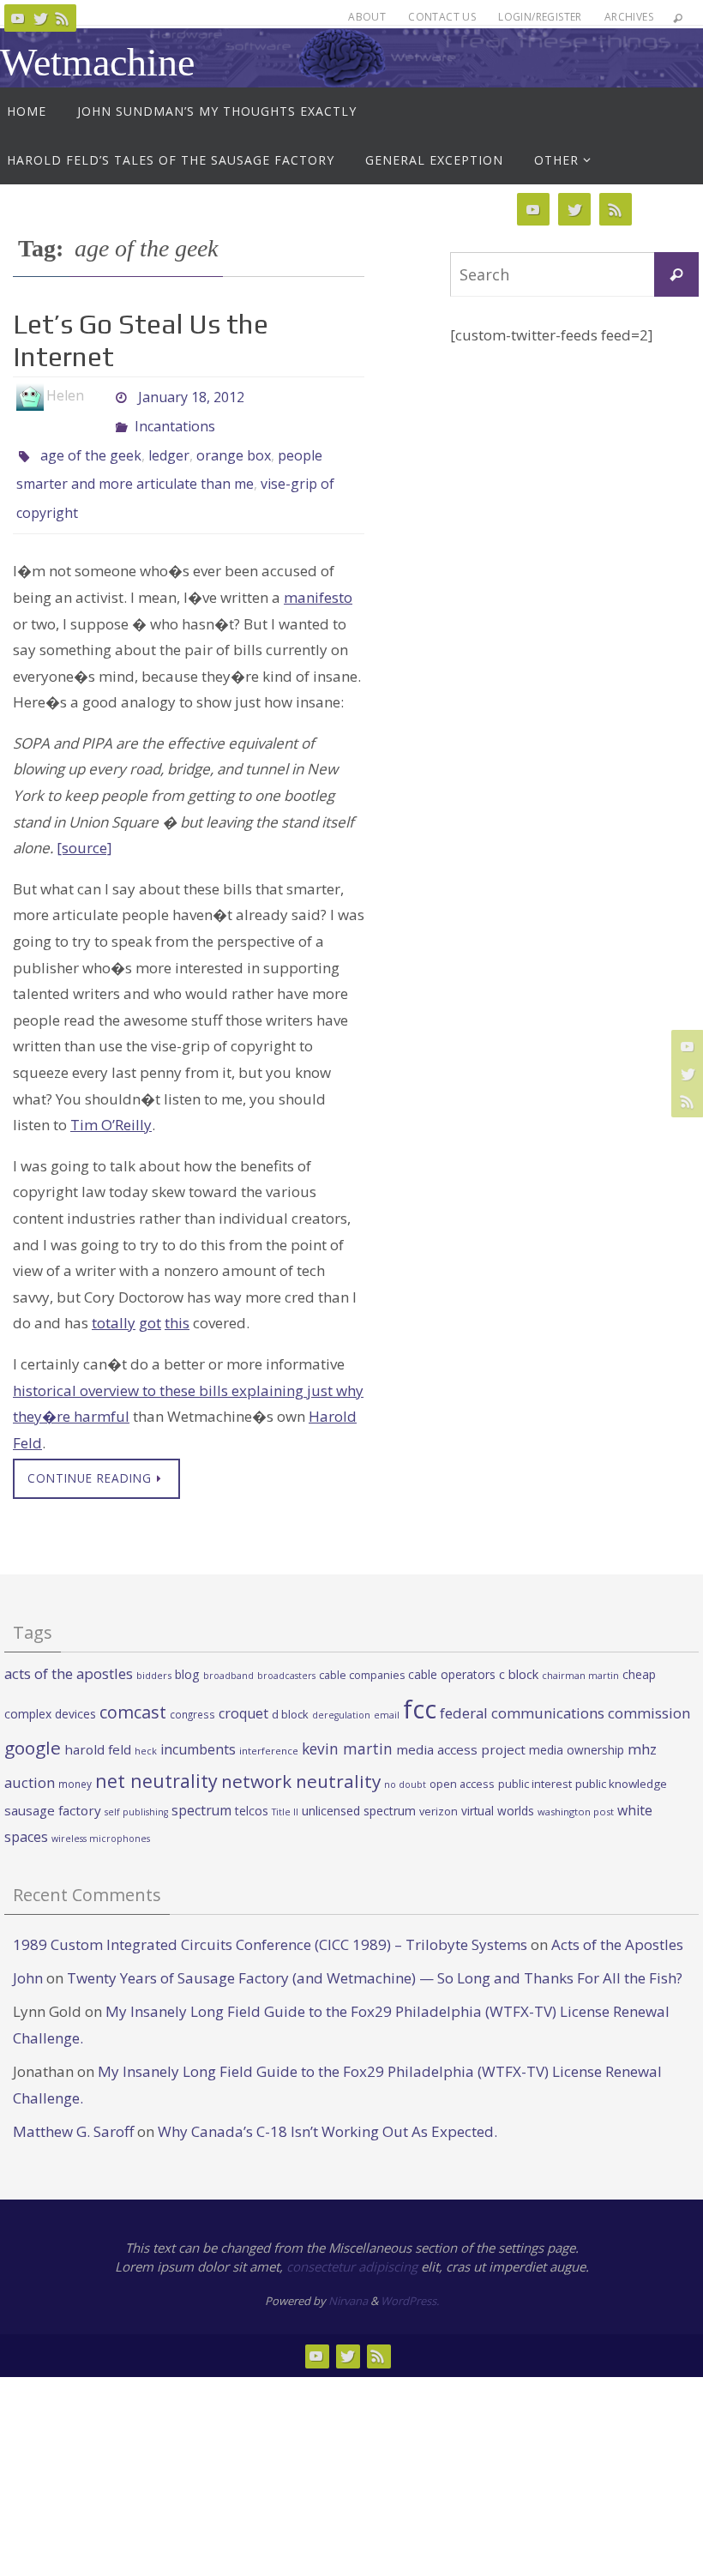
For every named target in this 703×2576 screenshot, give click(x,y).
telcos (252, 1787)
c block (519, 1650)
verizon (439, 1788)
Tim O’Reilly (111, 1101)
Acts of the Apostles (617, 1920)
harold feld (98, 1725)
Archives (629, 17)
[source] (84, 824)
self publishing (136, 1788)
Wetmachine (97, 62)
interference (269, 1727)
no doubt (405, 1760)
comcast (133, 1688)
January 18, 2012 (191, 395)
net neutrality (156, 1757)
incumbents (198, 1725)
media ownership (577, 1726)
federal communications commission (565, 1689)
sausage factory (53, 1786)
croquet (243, 1689)
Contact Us (442, 17)
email (387, 1691)
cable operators (452, 1650)
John (28, 1954)
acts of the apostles (69, 1649)
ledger (169, 443)
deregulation (341, 1691)
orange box (234, 443)
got (150, 1299)
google (33, 1724)
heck (146, 1727)
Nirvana (348, 2277)
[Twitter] (40, 18)
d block (290, 1690)
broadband (228, 1652)
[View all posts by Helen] (99, 396)
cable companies (362, 1651)
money (75, 1760)
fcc (420, 1685)
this (177, 1299)
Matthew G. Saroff (73, 2107)
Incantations (175, 419)
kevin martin (347, 1724)
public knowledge (621, 1760)
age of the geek (91, 443)
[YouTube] (18, 18)
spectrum (201, 1786)
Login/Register (540, 17)
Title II (285, 1788)
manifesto (318, 573)
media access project (461, 1725)
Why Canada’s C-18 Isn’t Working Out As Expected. (327, 2107)
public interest (535, 1760)
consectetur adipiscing (352, 2242)
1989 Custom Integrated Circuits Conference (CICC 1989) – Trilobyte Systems (270, 1920)
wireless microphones (101, 1815)
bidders (154, 1651)
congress (192, 1690)
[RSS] (63, 18)
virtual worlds (498, 1787)
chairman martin (580, 1651)
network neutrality (301, 1757)
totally (114, 1299)
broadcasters (286, 1652)
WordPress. (410, 2277)
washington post (576, 1788)
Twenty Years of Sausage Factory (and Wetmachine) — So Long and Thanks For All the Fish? (375, 1954)
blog (187, 1650)
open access (462, 1760)
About (367, 17)
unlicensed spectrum (359, 1787)
